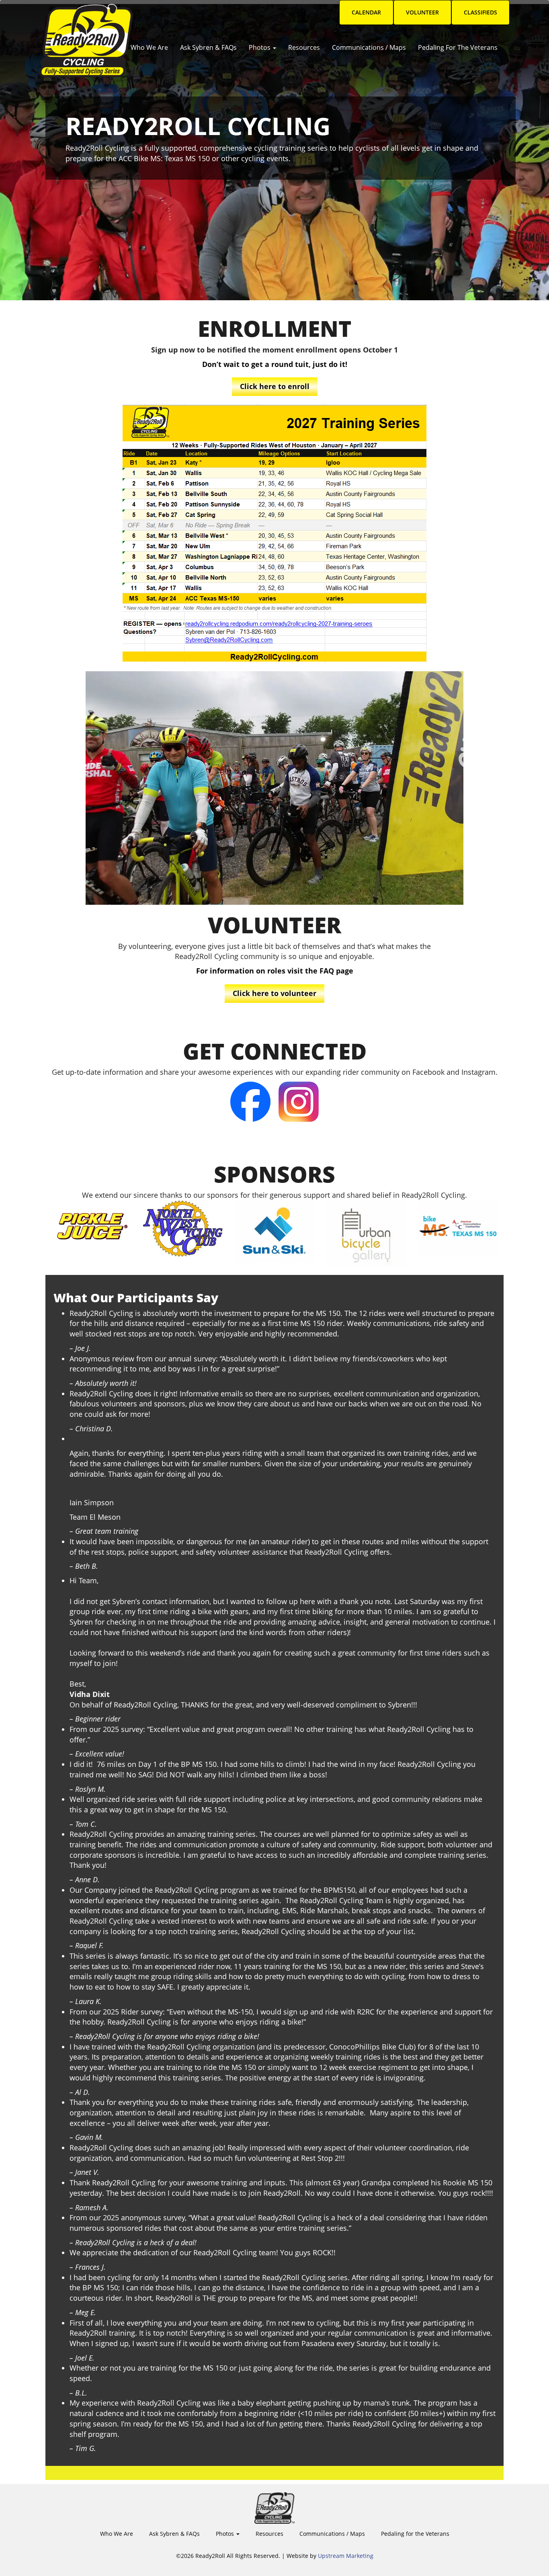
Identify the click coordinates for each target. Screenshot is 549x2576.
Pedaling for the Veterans (458, 47)
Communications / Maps (369, 47)
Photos (260, 47)
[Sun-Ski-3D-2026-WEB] (274, 1232)
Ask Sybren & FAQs (208, 47)
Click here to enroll (275, 386)
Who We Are (149, 47)
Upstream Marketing (346, 2556)
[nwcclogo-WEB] (183, 1229)
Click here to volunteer (274, 993)
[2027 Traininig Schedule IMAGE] (275, 534)
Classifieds (480, 12)
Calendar (366, 12)
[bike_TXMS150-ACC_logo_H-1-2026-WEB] (458, 1228)
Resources (304, 47)
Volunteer (422, 12)
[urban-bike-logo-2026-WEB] (366, 1234)
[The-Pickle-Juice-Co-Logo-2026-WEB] (91, 1224)
